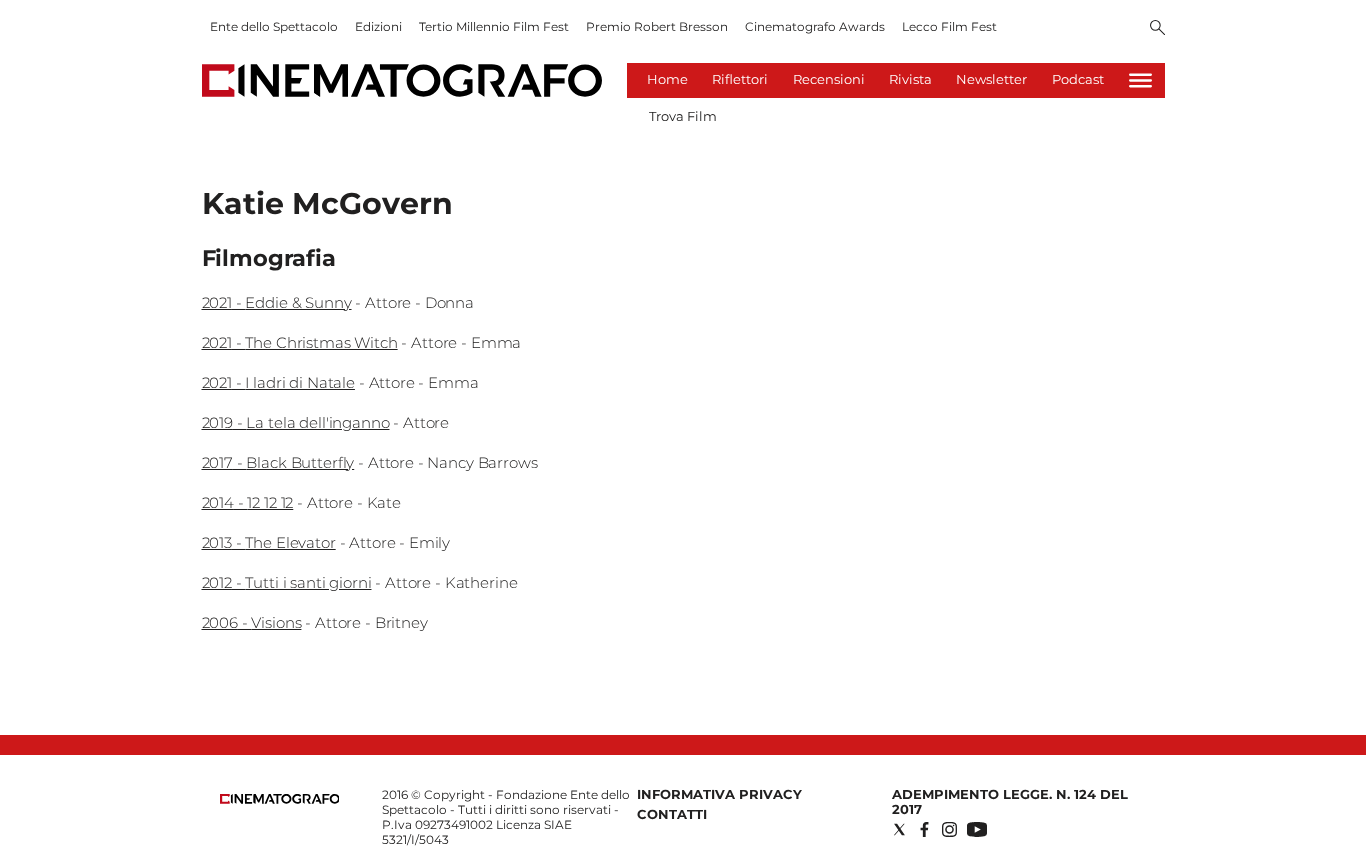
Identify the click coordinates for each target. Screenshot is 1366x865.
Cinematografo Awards (815, 26)
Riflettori (740, 79)
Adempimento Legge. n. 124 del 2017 (1010, 801)
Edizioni (378, 26)
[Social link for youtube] (977, 829)
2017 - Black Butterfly (278, 462)
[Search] (1157, 29)
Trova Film (683, 116)
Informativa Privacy (719, 794)
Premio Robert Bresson (657, 26)
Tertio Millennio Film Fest (494, 26)
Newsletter (991, 79)
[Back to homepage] (280, 799)
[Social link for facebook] (924, 829)
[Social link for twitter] (899, 829)
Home (667, 79)
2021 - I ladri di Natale (278, 382)
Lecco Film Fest (949, 26)
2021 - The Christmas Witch (300, 342)
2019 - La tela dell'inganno (296, 422)
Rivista (910, 79)
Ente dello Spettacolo (274, 26)
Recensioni (829, 79)
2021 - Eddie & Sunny (277, 302)
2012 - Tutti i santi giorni (287, 582)
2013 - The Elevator (269, 542)
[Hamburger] (1140, 80)
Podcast (1078, 79)
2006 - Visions (252, 622)
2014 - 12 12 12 (248, 502)
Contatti (672, 814)
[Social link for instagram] (949, 829)
